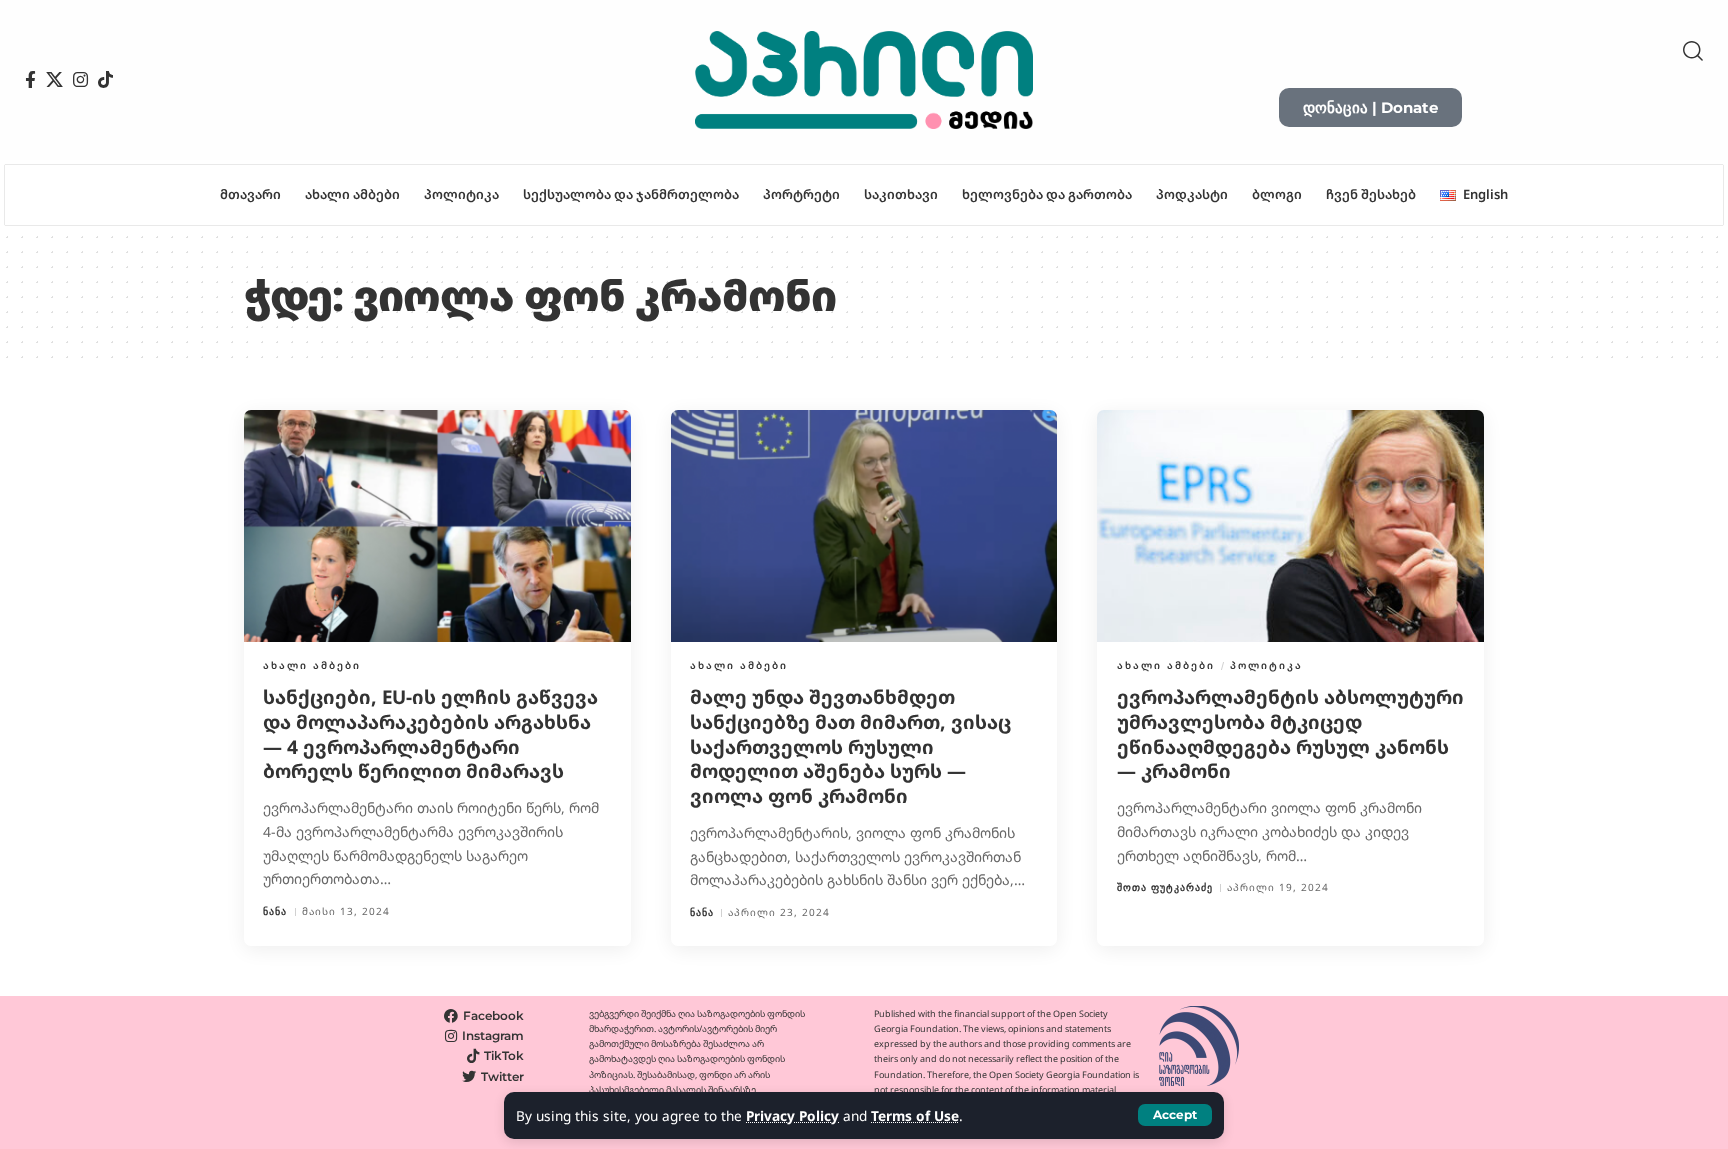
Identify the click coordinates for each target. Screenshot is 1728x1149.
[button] (1175, 1115)
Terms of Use (915, 1115)
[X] (54, 80)
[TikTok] (105, 80)
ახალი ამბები (312, 665)
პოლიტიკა (1266, 665)
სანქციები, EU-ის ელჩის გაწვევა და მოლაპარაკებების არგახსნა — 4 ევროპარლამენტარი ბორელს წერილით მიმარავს (430, 734)
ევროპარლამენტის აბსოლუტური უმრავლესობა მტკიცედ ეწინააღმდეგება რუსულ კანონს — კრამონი (1290, 734)
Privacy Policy (792, 1115)
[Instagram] (80, 80)
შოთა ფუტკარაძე (1165, 887)
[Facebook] (30, 80)
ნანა (275, 911)
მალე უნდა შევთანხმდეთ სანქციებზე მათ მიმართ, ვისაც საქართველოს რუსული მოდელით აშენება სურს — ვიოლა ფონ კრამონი (850, 746)
